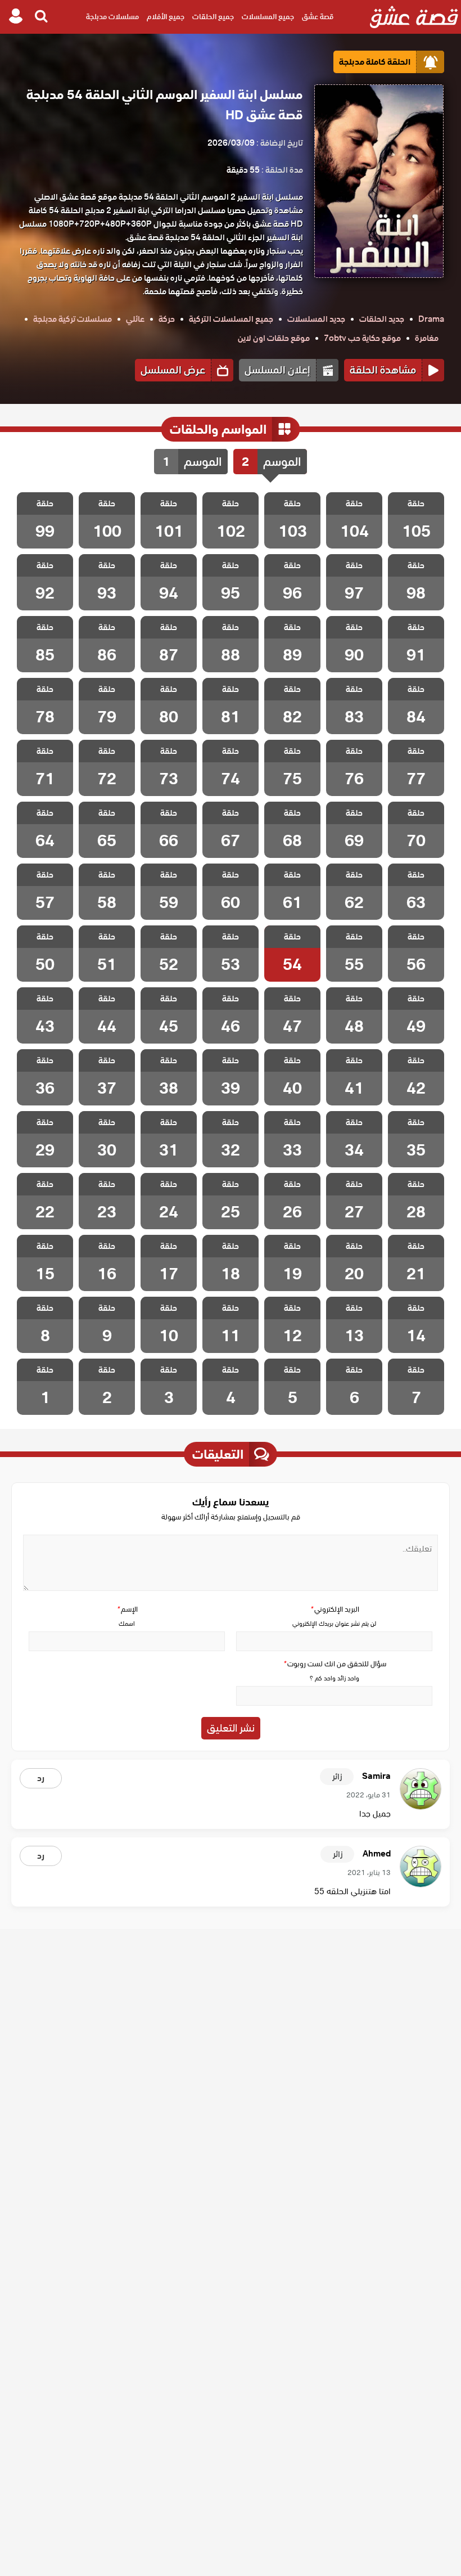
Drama (431, 319)
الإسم (127, 1609)
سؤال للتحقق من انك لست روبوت (335, 1664)
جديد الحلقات (382, 319)
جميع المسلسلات (268, 17)
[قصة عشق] (414, 17)
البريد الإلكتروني (335, 1609)
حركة (167, 319)
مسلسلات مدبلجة (112, 17)
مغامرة (427, 338)
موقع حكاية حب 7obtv (362, 338)
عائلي (135, 319)
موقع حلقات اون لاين (274, 338)
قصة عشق (318, 17)
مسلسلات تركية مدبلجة (73, 319)
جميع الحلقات (213, 17)
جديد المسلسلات (316, 319)
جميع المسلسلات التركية (231, 319)
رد (41, 1778)
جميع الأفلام (166, 17)
